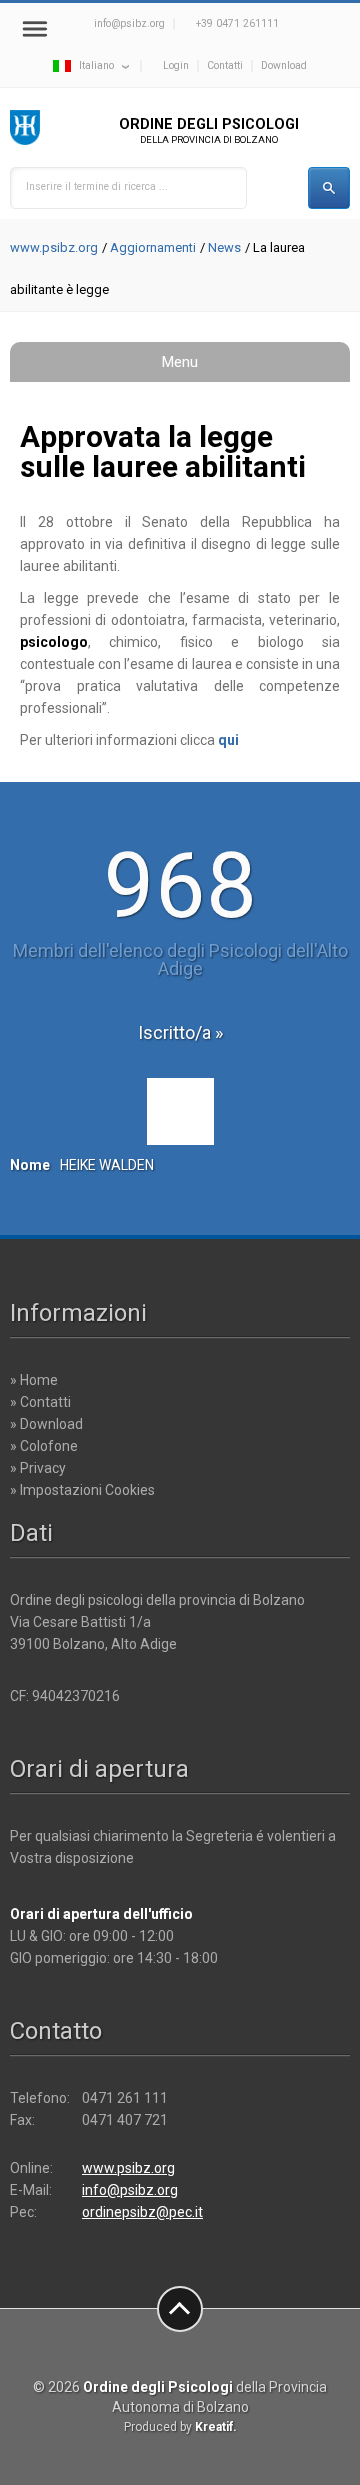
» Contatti (40, 1402)
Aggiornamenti (153, 247)
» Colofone (44, 1446)
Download (284, 65)
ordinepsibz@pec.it (142, 2212)
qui (228, 740)
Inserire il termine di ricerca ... (97, 186)
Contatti (225, 65)
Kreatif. (216, 2427)
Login (176, 65)
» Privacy (38, 1468)
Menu (180, 362)
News (224, 247)
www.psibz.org (54, 247)
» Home (34, 1380)
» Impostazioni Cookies (82, 1490)
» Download (46, 1424)
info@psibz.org (129, 23)
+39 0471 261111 (237, 23)
